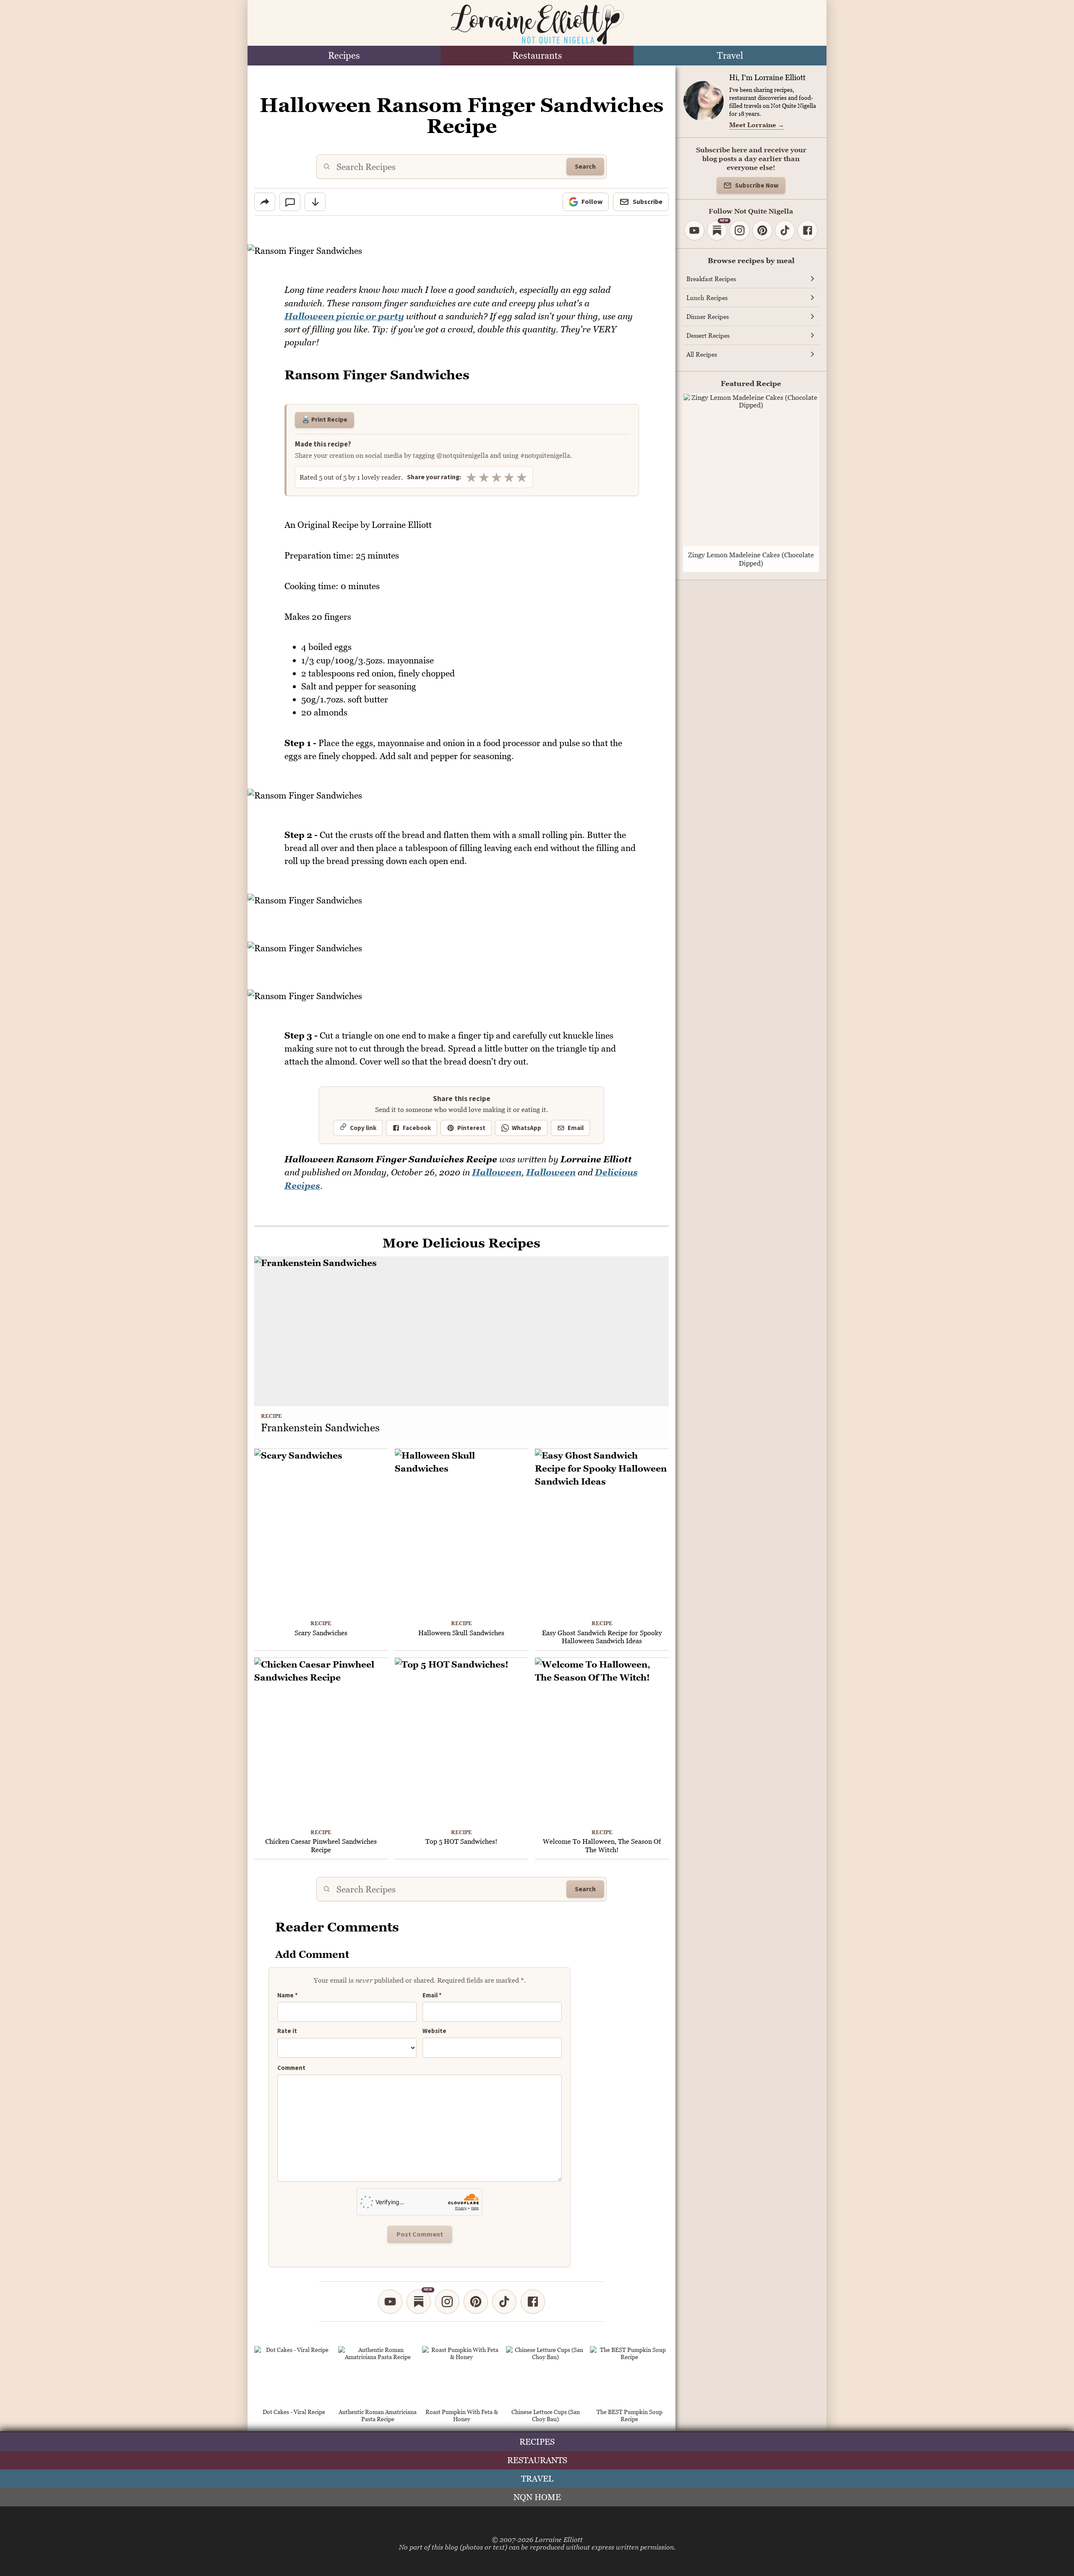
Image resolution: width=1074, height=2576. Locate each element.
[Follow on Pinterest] (476, 2302)
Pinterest (471, 1128)
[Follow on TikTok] (504, 2302)
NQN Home (537, 2497)
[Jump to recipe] (315, 202)
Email (576, 1128)
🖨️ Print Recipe (325, 420)
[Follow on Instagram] (447, 2302)
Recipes (344, 56)
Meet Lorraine (757, 125)
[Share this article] (265, 202)
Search (585, 167)
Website (434, 2031)
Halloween (497, 1172)
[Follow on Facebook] (533, 2302)
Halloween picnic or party (344, 316)
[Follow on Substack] (419, 2302)
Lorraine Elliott (559, 2539)
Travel (730, 56)
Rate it (287, 2032)
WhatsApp (527, 1128)
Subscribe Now (757, 186)
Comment (291, 2068)
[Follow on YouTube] (390, 2302)
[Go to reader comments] (290, 202)
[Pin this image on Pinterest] (662, 256)
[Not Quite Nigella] (537, 25)
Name (288, 1996)
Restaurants (537, 56)
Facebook (417, 1128)
